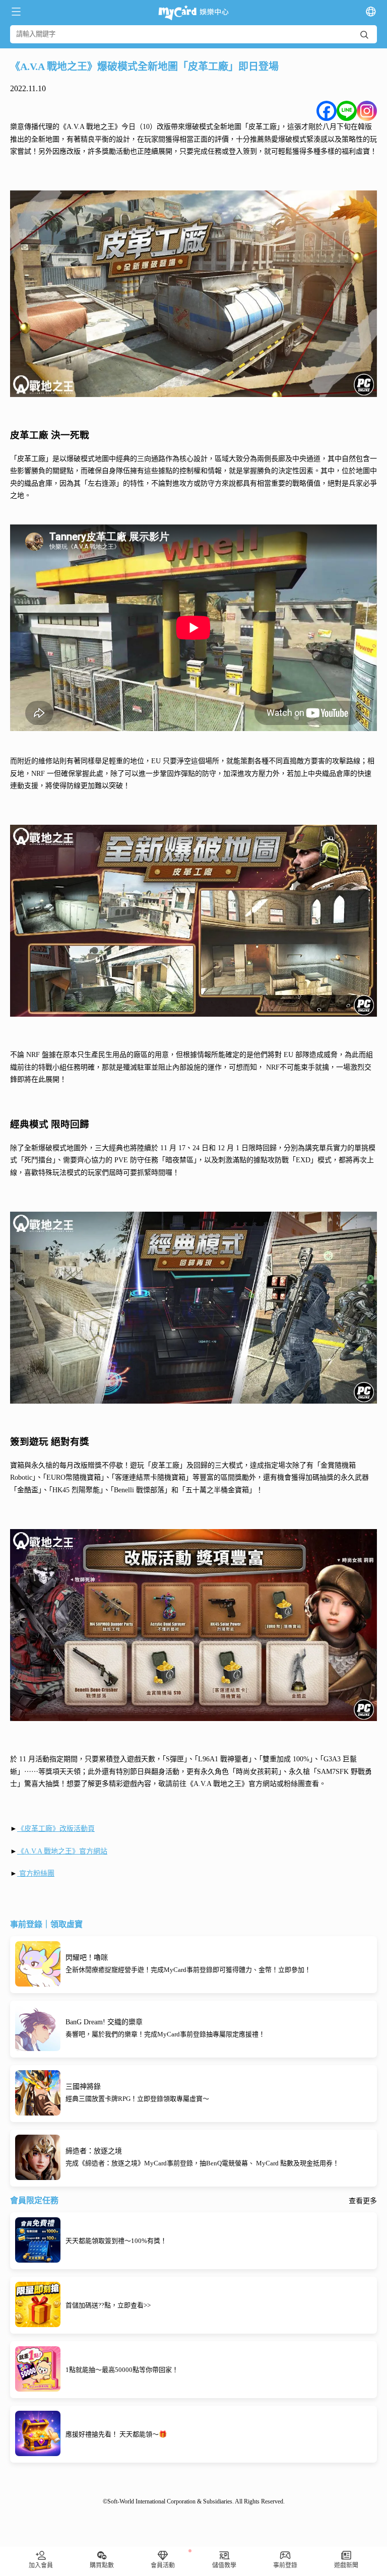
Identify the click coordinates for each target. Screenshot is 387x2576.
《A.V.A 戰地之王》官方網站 (62, 1851)
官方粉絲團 (36, 1873)
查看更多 (363, 2201)
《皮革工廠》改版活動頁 (56, 1829)
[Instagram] (367, 111)
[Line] (347, 111)
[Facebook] (327, 111)
